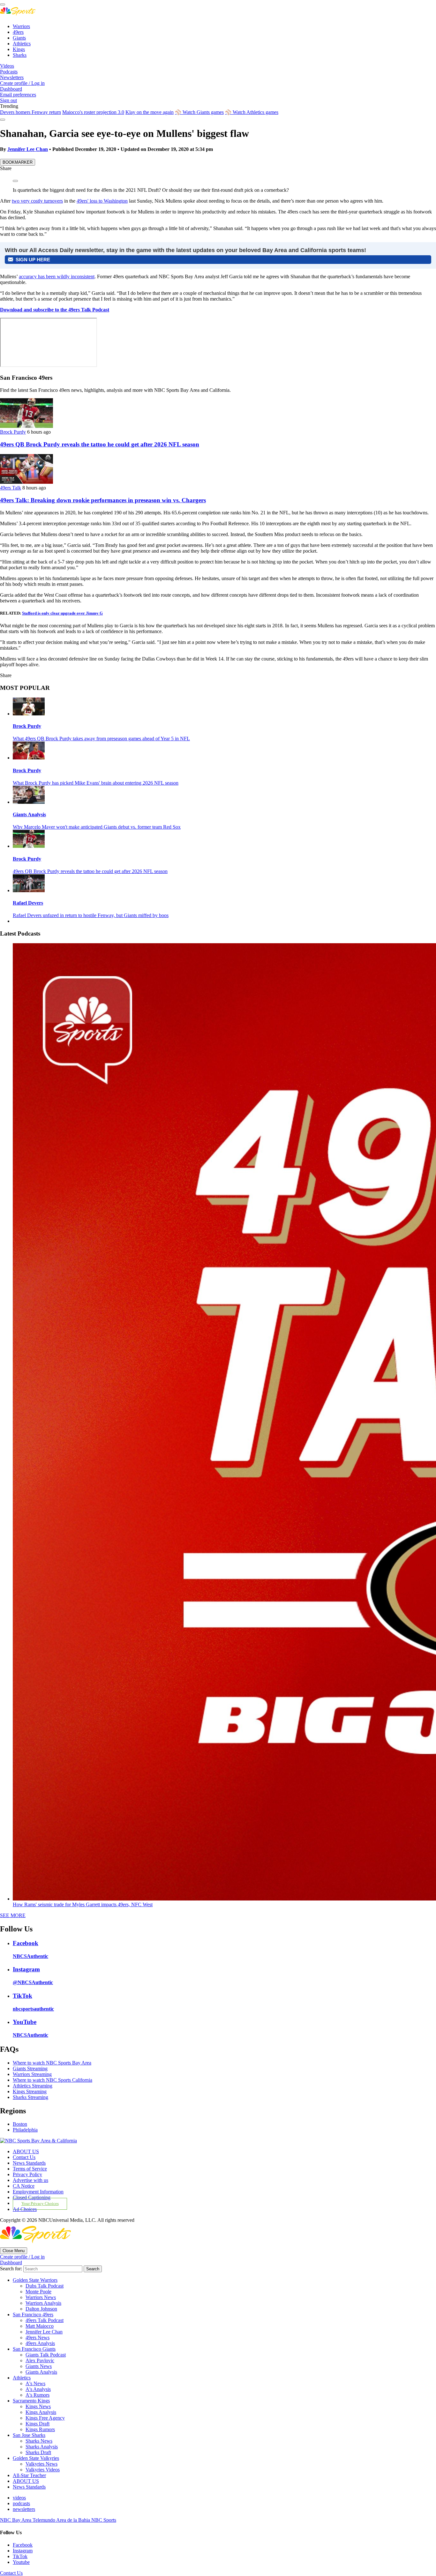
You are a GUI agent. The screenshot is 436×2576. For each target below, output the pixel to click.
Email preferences (18, 95)
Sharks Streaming (30, 2097)
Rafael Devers (28, 903)
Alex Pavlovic (40, 2360)
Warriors (21, 26)
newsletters (24, 2509)
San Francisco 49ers (33, 2315)
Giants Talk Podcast (46, 2355)
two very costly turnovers (37, 201)
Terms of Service (30, 2169)
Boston (20, 2124)
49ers (18, 32)
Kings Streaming (30, 2091)
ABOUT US (26, 2151)
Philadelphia (25, 2130)
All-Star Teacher (29, 2475)
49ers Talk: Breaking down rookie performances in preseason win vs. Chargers (103, 500)
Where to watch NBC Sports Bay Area (52, 2063)
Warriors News (41, 2297)
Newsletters (12, 77)
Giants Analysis (29, 814)
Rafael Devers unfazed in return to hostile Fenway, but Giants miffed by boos (91, 915)
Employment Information (38, 2192)
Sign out (8, 100)
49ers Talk (11, 488)
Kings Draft (38, 2424)
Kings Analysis (41, 2412)
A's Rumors (38, 2395)
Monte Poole (38, 2292)
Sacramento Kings (31, 2401)
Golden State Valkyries (36, 2458)
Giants (19, 38)
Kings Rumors (40, 2429)
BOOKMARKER (18, 162)
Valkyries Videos (43, 2470)
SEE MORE (13, 1915)
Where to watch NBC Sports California (53, 2080)
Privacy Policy (27, 2174)
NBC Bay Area (16, 2520)
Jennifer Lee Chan (28, 149)
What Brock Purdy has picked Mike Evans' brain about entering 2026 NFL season (96, 783)
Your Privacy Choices (40, 2204)
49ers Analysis (40, 2343)
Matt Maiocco (40, 2326)
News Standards (29, 2163)
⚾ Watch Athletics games (252, 112)
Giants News (39, 2366)
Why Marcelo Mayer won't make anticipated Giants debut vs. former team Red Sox (97, 827)
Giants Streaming (30, 2068)
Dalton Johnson (41, 2309)
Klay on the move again (150, 112)
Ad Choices (25, 2209)
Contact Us (24, 2157)
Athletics (22, 44)
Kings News (38, 2406)
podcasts (21, 2503)
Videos (7, 66)
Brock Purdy (13, 432)
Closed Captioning (32, 2197)
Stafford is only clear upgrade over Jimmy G (62, 613)
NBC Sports (104, 2520)
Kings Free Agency (45, 2418)
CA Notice (24, 2186)
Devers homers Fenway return (30, 112)
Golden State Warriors (35, 2280)
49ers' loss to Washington (102, 201)
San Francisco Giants (34, 2349)
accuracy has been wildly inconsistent (57, 276)
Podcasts (9, 72)
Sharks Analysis (42, 2447)
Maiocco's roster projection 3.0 (93, 112)
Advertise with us (30, 2180)
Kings (19, 49)
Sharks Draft (38, 2452)
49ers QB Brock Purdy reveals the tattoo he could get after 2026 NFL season (100, 444)
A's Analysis (38, 2389)
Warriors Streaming (32, 2074)
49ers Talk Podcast (45, 2320)
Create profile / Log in (22, 83)
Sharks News (39, 2441)
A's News (35, 2383)
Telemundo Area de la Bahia (62, 2520)
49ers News (38, 2337)
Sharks (20, 55)
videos (19, 2498)
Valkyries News (41, 2464)
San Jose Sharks (29, 2435)
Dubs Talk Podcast (45, 2286)
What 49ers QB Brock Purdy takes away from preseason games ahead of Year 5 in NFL (101, 739)
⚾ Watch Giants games (199, 112)
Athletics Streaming (33, 2086)
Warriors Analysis (43, 2303)
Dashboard (11, 89)
